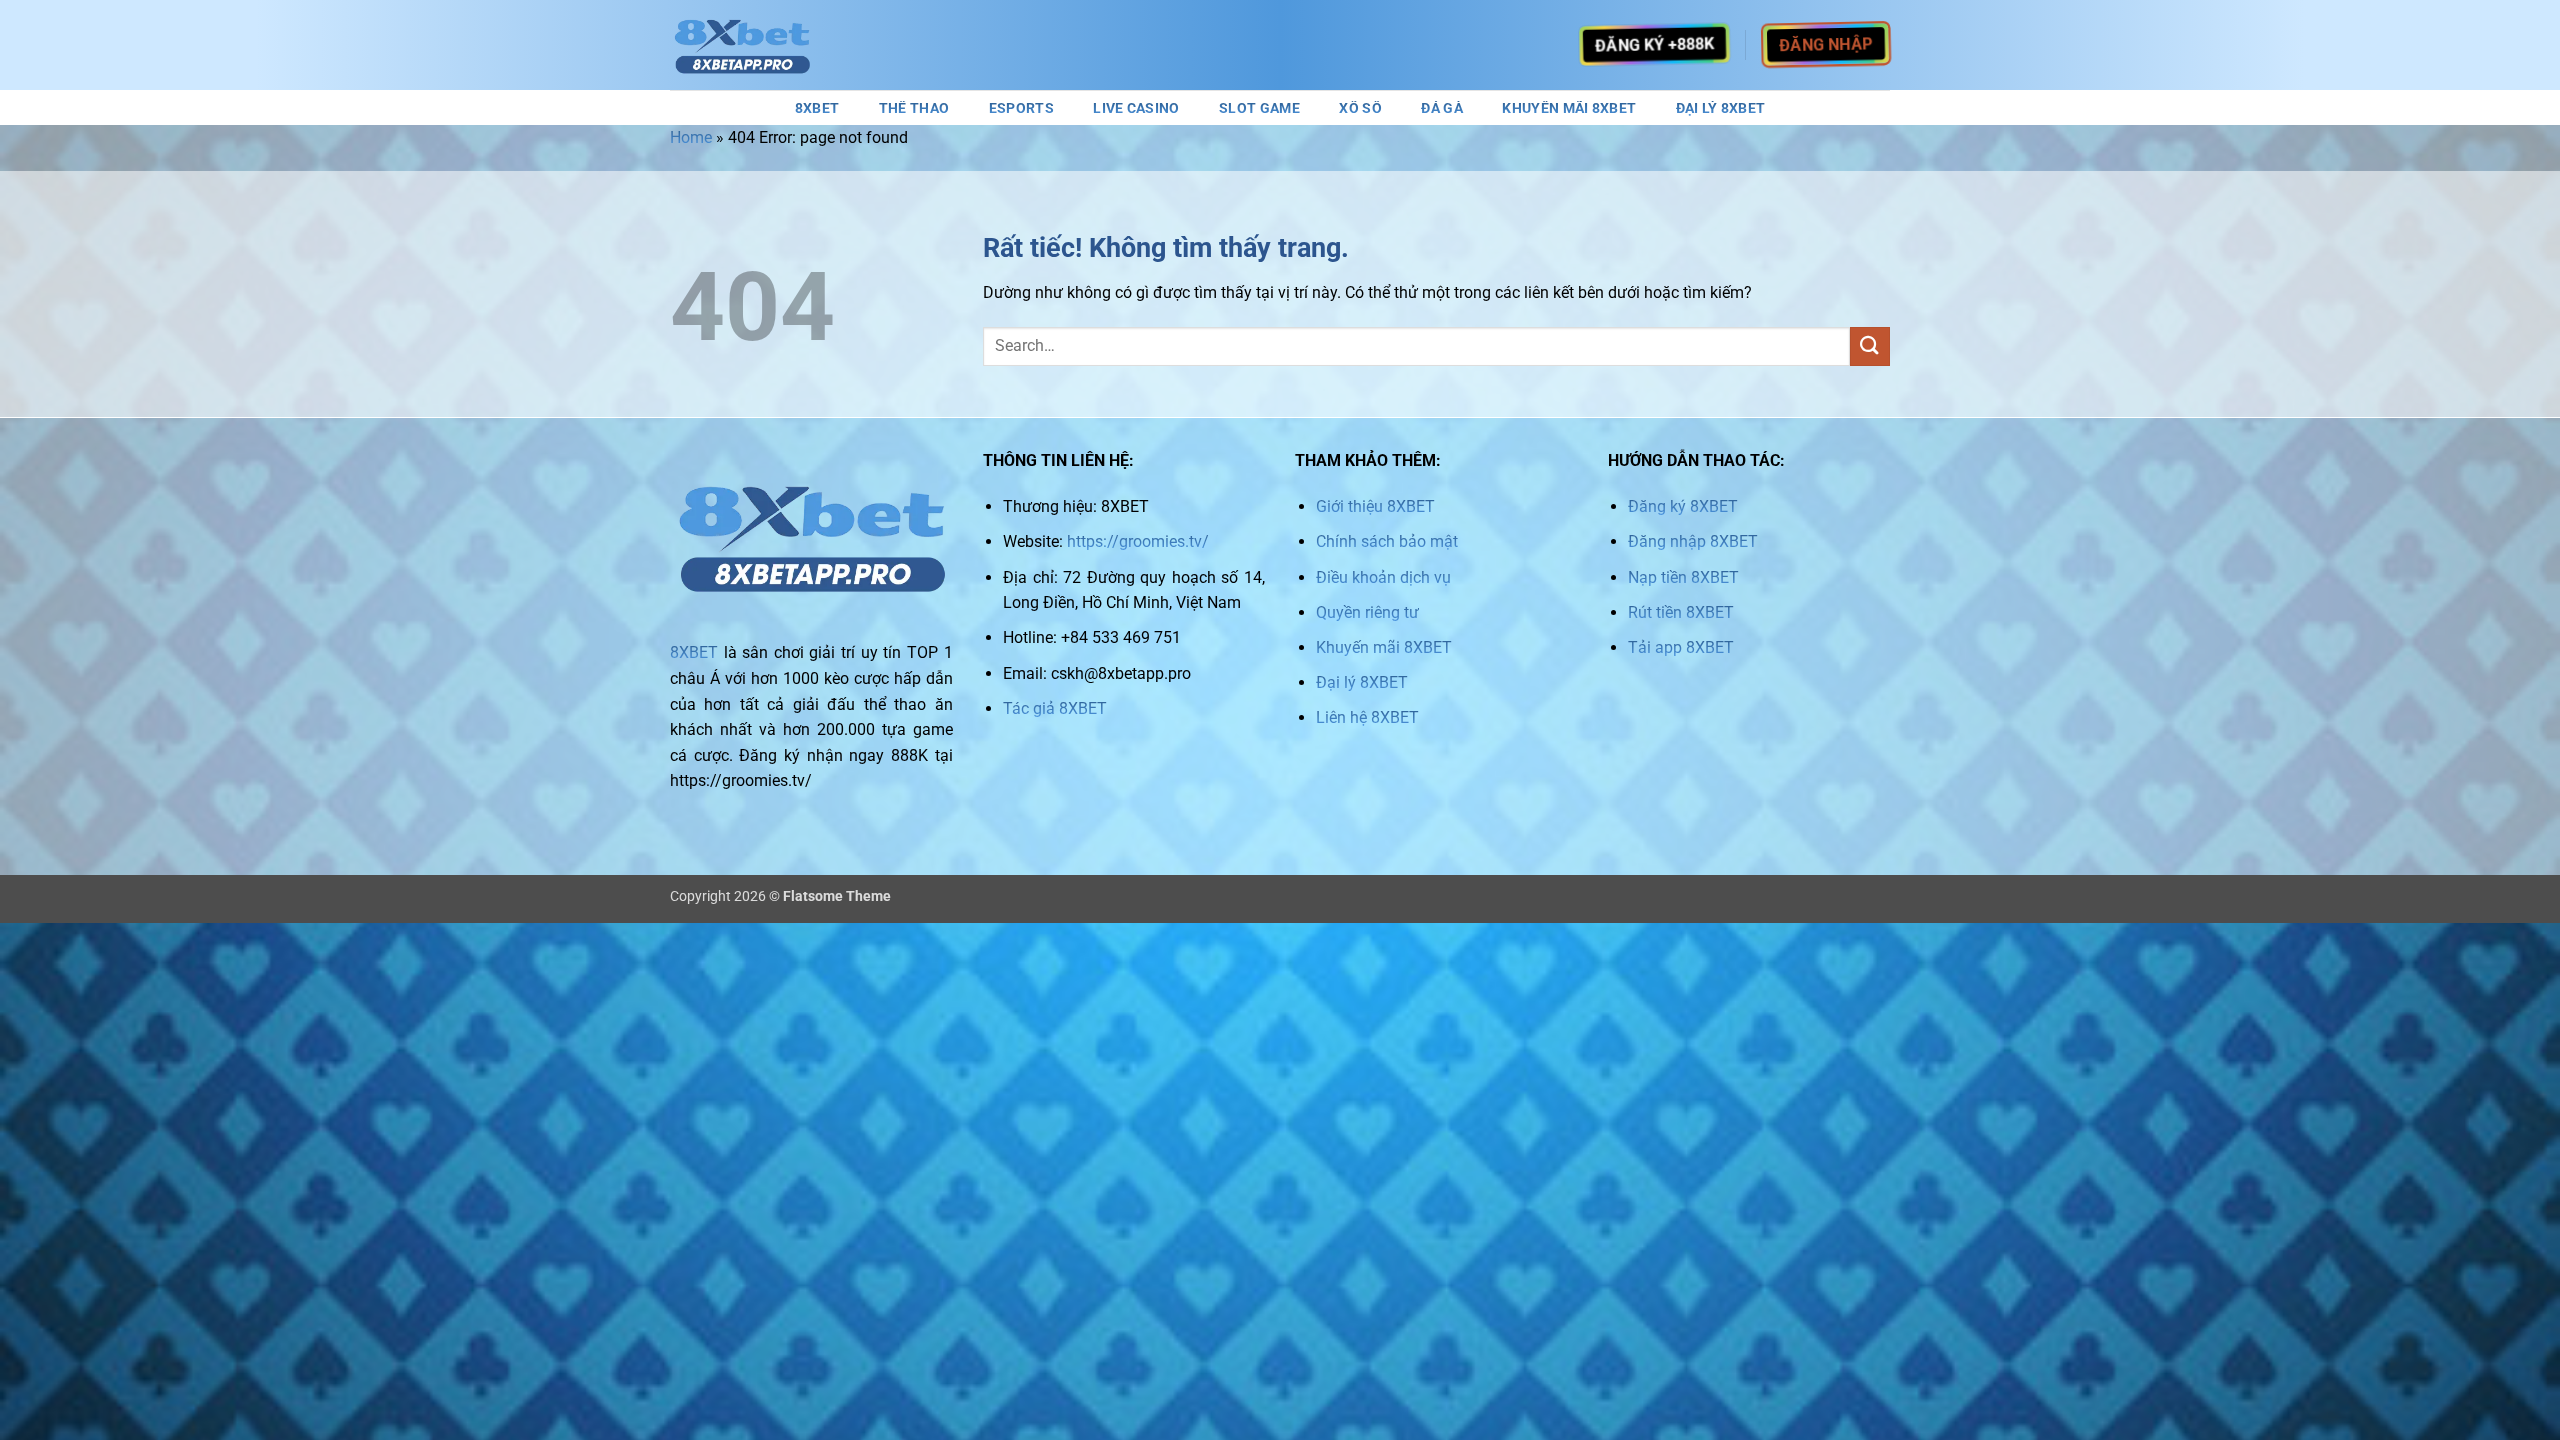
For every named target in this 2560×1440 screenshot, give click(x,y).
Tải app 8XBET (1681, 647)
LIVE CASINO (1136, 109)
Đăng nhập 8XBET (1693, 541)
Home (691, 137)
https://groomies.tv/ (1138, 541)
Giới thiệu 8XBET (1375, 506)
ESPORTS (1021, 109)
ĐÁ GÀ (1441, 109)
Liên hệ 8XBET (1367, 717)
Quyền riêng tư (1367, 612)
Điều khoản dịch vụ (1383, 577)
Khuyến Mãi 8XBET (1569, 109)
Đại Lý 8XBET (1720, 109)
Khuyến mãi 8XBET (1384, 647)
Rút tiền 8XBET (1681, 612)
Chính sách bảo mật (1387, 541)
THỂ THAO (914, 109)
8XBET (817, 109)
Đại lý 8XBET (1362, 682)
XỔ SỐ (1360, 109)
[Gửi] (1870, 346)
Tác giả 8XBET (1055, 708)
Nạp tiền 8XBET (1683, 577)
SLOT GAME (1259, 109)
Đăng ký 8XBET (1683, 506)
